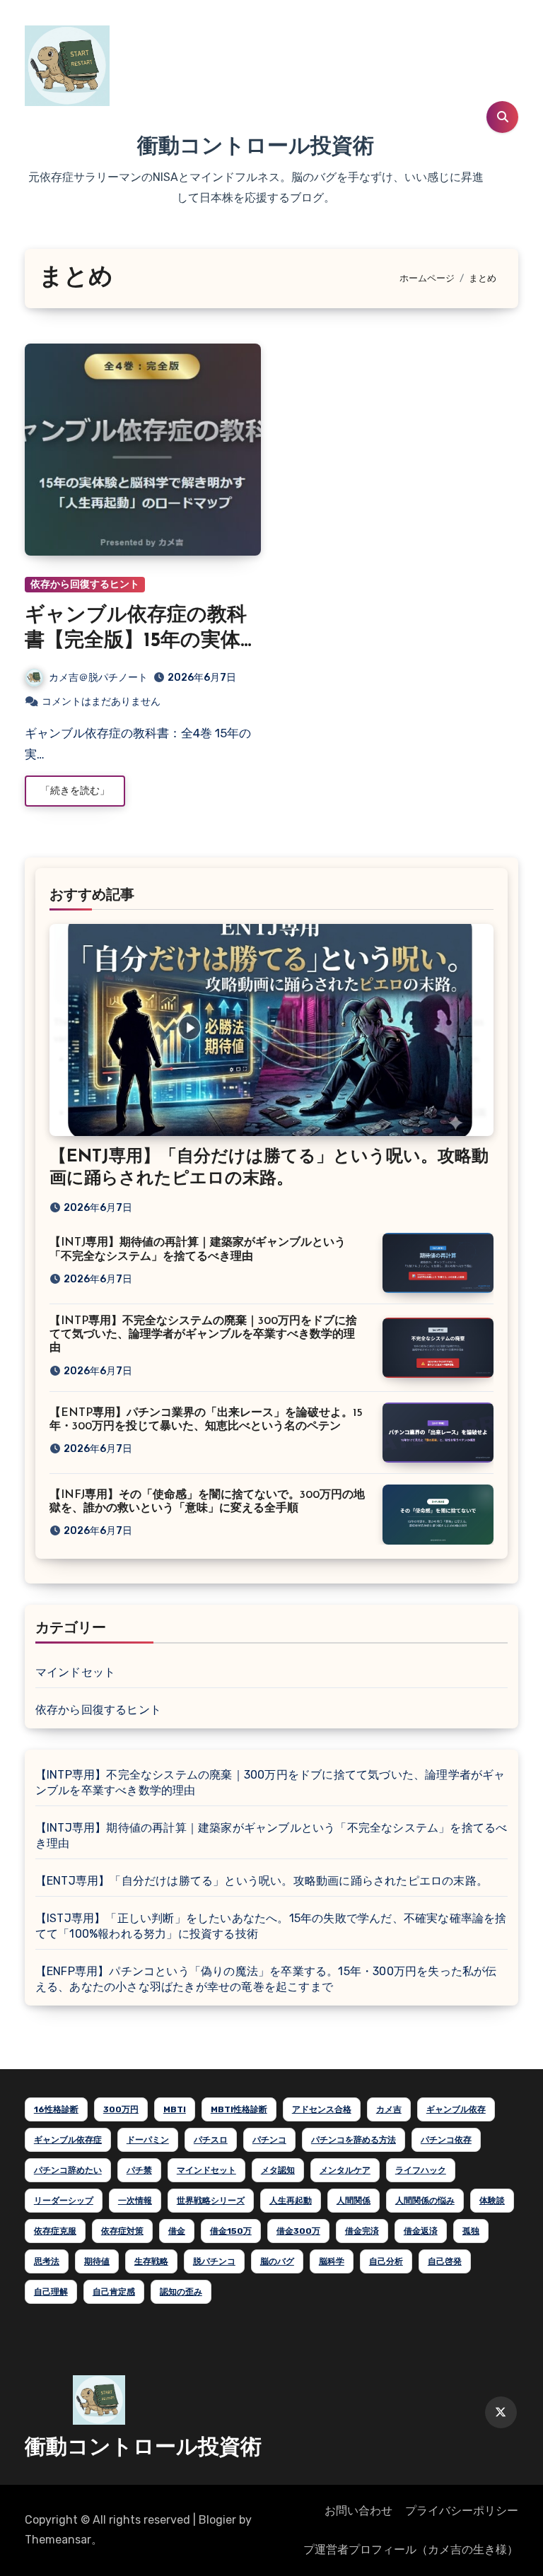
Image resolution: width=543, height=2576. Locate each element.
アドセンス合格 (322, 2109)
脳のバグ (277, 2261)
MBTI (175, 2109)
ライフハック (421, 2170)
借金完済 (362, 2231)
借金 (177, 2231)
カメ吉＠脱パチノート (98, 678)
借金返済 (421, 2231)
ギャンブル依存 (456, 2109)
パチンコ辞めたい (68, 2170)
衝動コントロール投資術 (256, 147)
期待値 (97, 2261)
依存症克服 (55, 2231)
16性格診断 (56, 2109)
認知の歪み (181, 2292)
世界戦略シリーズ (211, 2201)
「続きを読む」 (75, 791)
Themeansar (58, 2540)
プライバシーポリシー (462, 2511)
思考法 (47, 2261)
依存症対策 (122, 2231)
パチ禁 (139, 2170)
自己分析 (386, 2261)
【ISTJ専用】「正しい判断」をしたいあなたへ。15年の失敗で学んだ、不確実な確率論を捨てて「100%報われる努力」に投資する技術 (271, 1926)
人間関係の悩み (425, 2201)
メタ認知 (278, 2170)
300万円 (121, 2109)
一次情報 (135, 2201)
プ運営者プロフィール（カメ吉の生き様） (411, 2549)
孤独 (471, 2231)
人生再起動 (291, 2201)
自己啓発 (445, 2261)
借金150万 (231, 2231)
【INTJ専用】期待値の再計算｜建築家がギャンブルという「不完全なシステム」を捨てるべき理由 (271, 1836)
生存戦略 (151, 2261)
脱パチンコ (214, 2261)
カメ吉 (389, 2109)
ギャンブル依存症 (68, 2140)
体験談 (492, 2201)
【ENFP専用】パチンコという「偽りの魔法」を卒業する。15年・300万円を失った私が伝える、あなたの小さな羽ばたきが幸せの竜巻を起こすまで (266, 1979)
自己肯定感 (114, 2292)
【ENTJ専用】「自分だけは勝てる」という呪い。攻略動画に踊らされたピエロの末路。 (262, 1881)
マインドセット (75, 1672)
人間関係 (354, 2201)
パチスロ (211, 2140)
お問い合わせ (358, 2511)
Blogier (217, 2520)
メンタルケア (345, 2170)
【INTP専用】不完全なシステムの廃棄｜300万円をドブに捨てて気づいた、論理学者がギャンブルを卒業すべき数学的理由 (203, 1335)
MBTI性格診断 (239, 2109)
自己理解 (51, 2292)
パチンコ (269, 2140)
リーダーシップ (64, 2201)
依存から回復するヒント (85, 584)
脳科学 (332, 2261)
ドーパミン (148, 2140)
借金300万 (298, 2231)
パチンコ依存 (446, 2140)
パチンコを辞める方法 (354, 2140)
